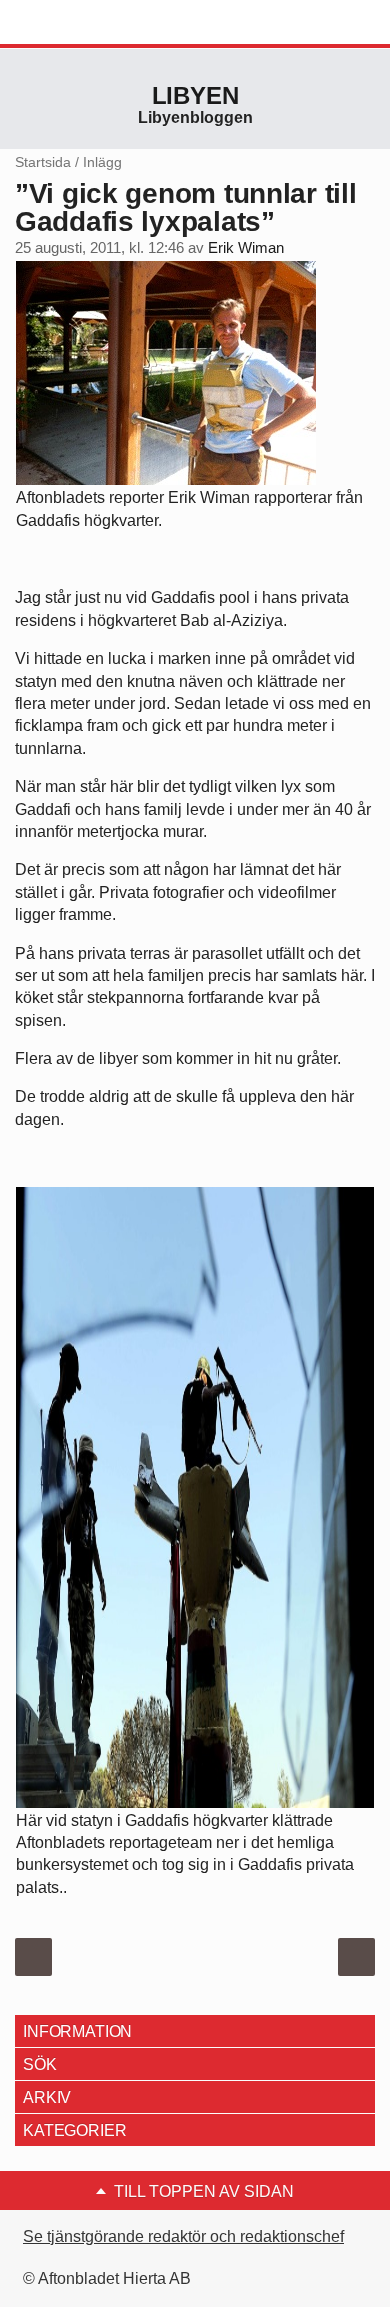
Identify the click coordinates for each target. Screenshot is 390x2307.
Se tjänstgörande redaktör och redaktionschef (183, 2236)
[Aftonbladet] (90, 23)
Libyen (195, 95)
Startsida (43, 162)
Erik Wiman (246, 248)
